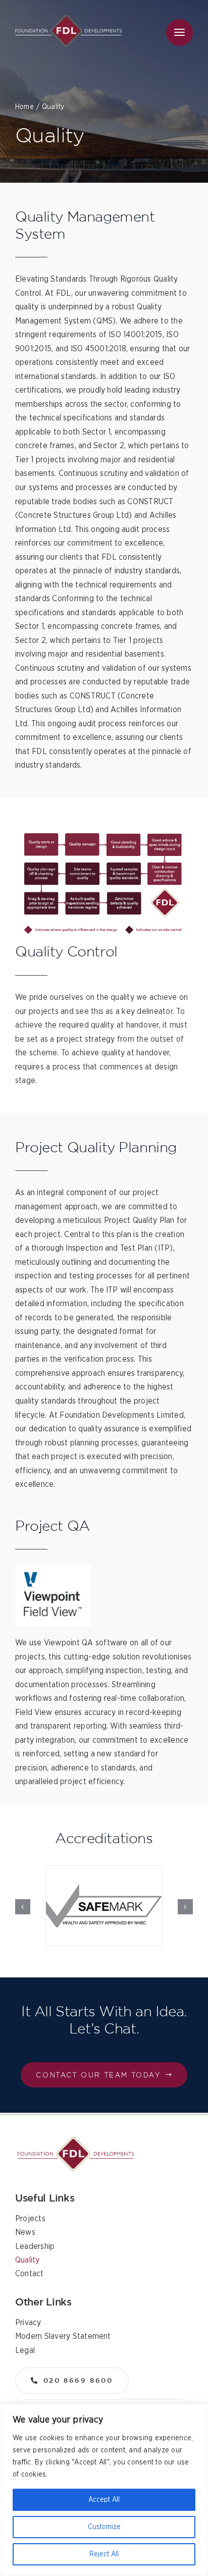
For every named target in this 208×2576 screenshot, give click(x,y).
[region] (104, 2490)
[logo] (68, 19)
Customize (104, 2527)
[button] (23, 1907)
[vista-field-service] (76, 2141)
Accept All (104, 2500)
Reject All (104, 2554)
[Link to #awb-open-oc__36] (179, 33)
